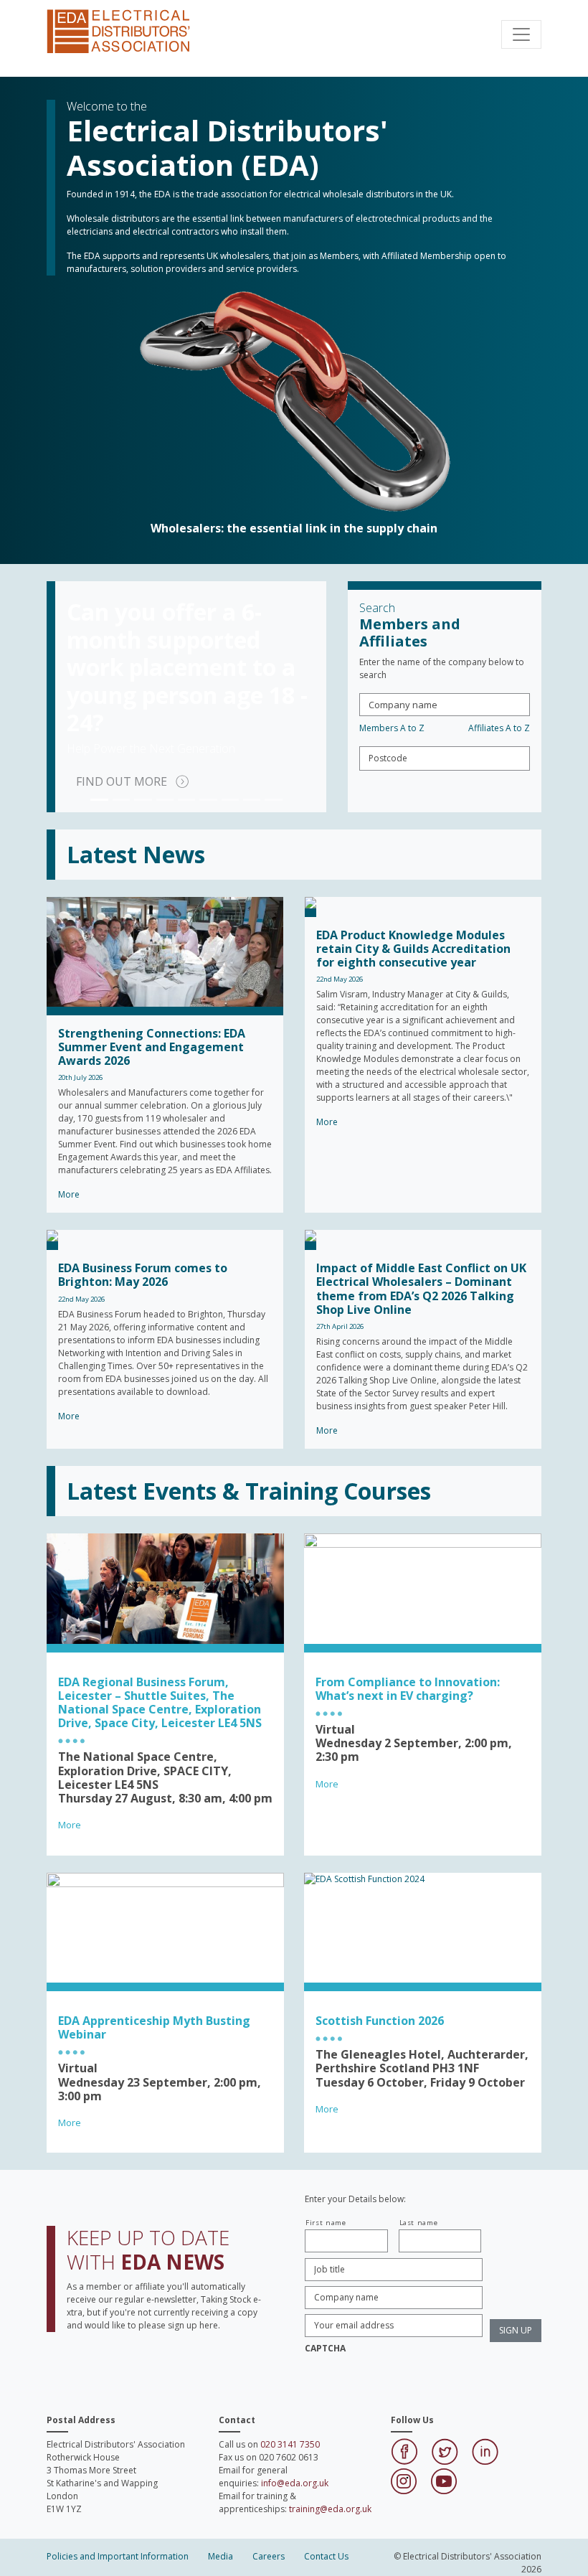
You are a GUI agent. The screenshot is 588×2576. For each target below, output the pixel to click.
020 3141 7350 (290, 2444)
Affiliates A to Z (499, 728)
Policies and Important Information (118, 2556)
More (70, 1825)
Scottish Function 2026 (380, 2021)
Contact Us (326, 2556)
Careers (269, 2556)
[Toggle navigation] (521, 34)
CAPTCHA (325, 2349)
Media (220, 2556)
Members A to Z (392, 728)
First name (326, 2223)
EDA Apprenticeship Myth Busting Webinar (154, 2027)
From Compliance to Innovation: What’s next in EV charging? (408, 1689)
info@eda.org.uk (295, 2483)
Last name (419, 2223)
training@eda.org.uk (330, 2509)
